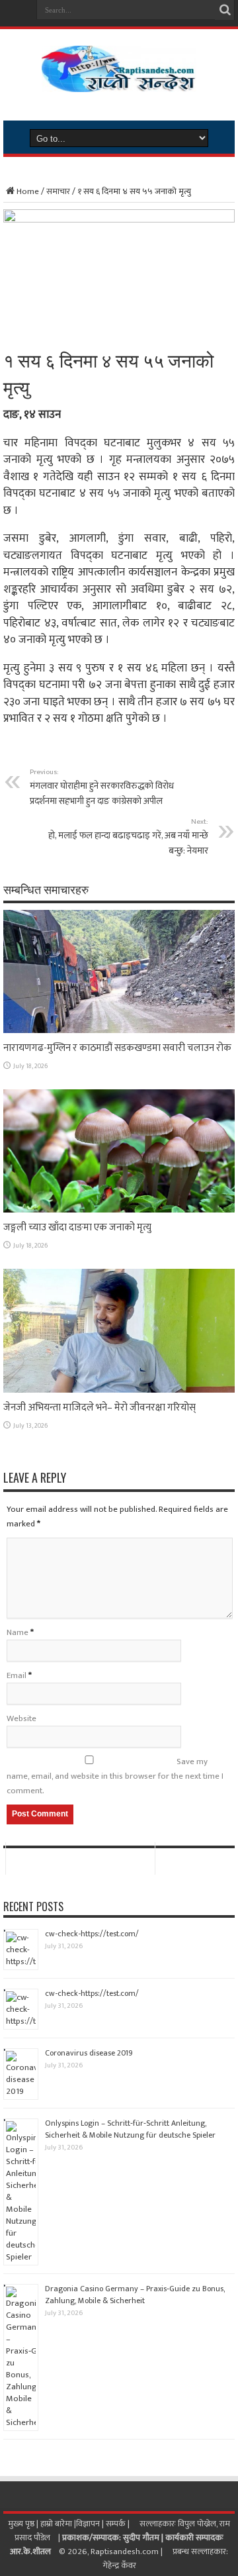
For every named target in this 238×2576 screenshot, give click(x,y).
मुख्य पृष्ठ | (24, 2524)
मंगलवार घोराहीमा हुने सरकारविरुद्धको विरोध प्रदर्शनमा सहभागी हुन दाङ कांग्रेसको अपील (102, 787)
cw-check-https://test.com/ (92, 1934)
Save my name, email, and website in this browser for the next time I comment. (115, 1776)
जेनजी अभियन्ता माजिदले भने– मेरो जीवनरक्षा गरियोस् (99, 1408)
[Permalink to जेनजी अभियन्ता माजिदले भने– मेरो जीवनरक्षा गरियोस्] (119, 1390)
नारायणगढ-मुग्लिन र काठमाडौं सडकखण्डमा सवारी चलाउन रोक (117, 1048)
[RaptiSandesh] (119, 82)
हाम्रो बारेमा (57, 2524)
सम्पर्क (117, 2524)
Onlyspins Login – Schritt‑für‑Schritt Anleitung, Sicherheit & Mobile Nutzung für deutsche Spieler (130, 2129)
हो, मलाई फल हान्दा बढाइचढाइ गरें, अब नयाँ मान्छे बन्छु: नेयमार (128, 837)
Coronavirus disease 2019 (89, 2053)
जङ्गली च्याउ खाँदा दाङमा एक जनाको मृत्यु (77, 1227)
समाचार (58, 191)
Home (28, 191)
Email (17, 1675)
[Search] (225, 10)
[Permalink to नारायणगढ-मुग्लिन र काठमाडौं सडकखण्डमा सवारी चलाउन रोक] (119, 1030)
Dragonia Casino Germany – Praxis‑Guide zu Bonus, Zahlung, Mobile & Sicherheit (135, 2295)
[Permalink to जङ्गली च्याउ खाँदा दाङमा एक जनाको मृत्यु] (119, 1210)
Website (21, 1718)
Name (18, 1632)
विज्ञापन (88, 2524)
